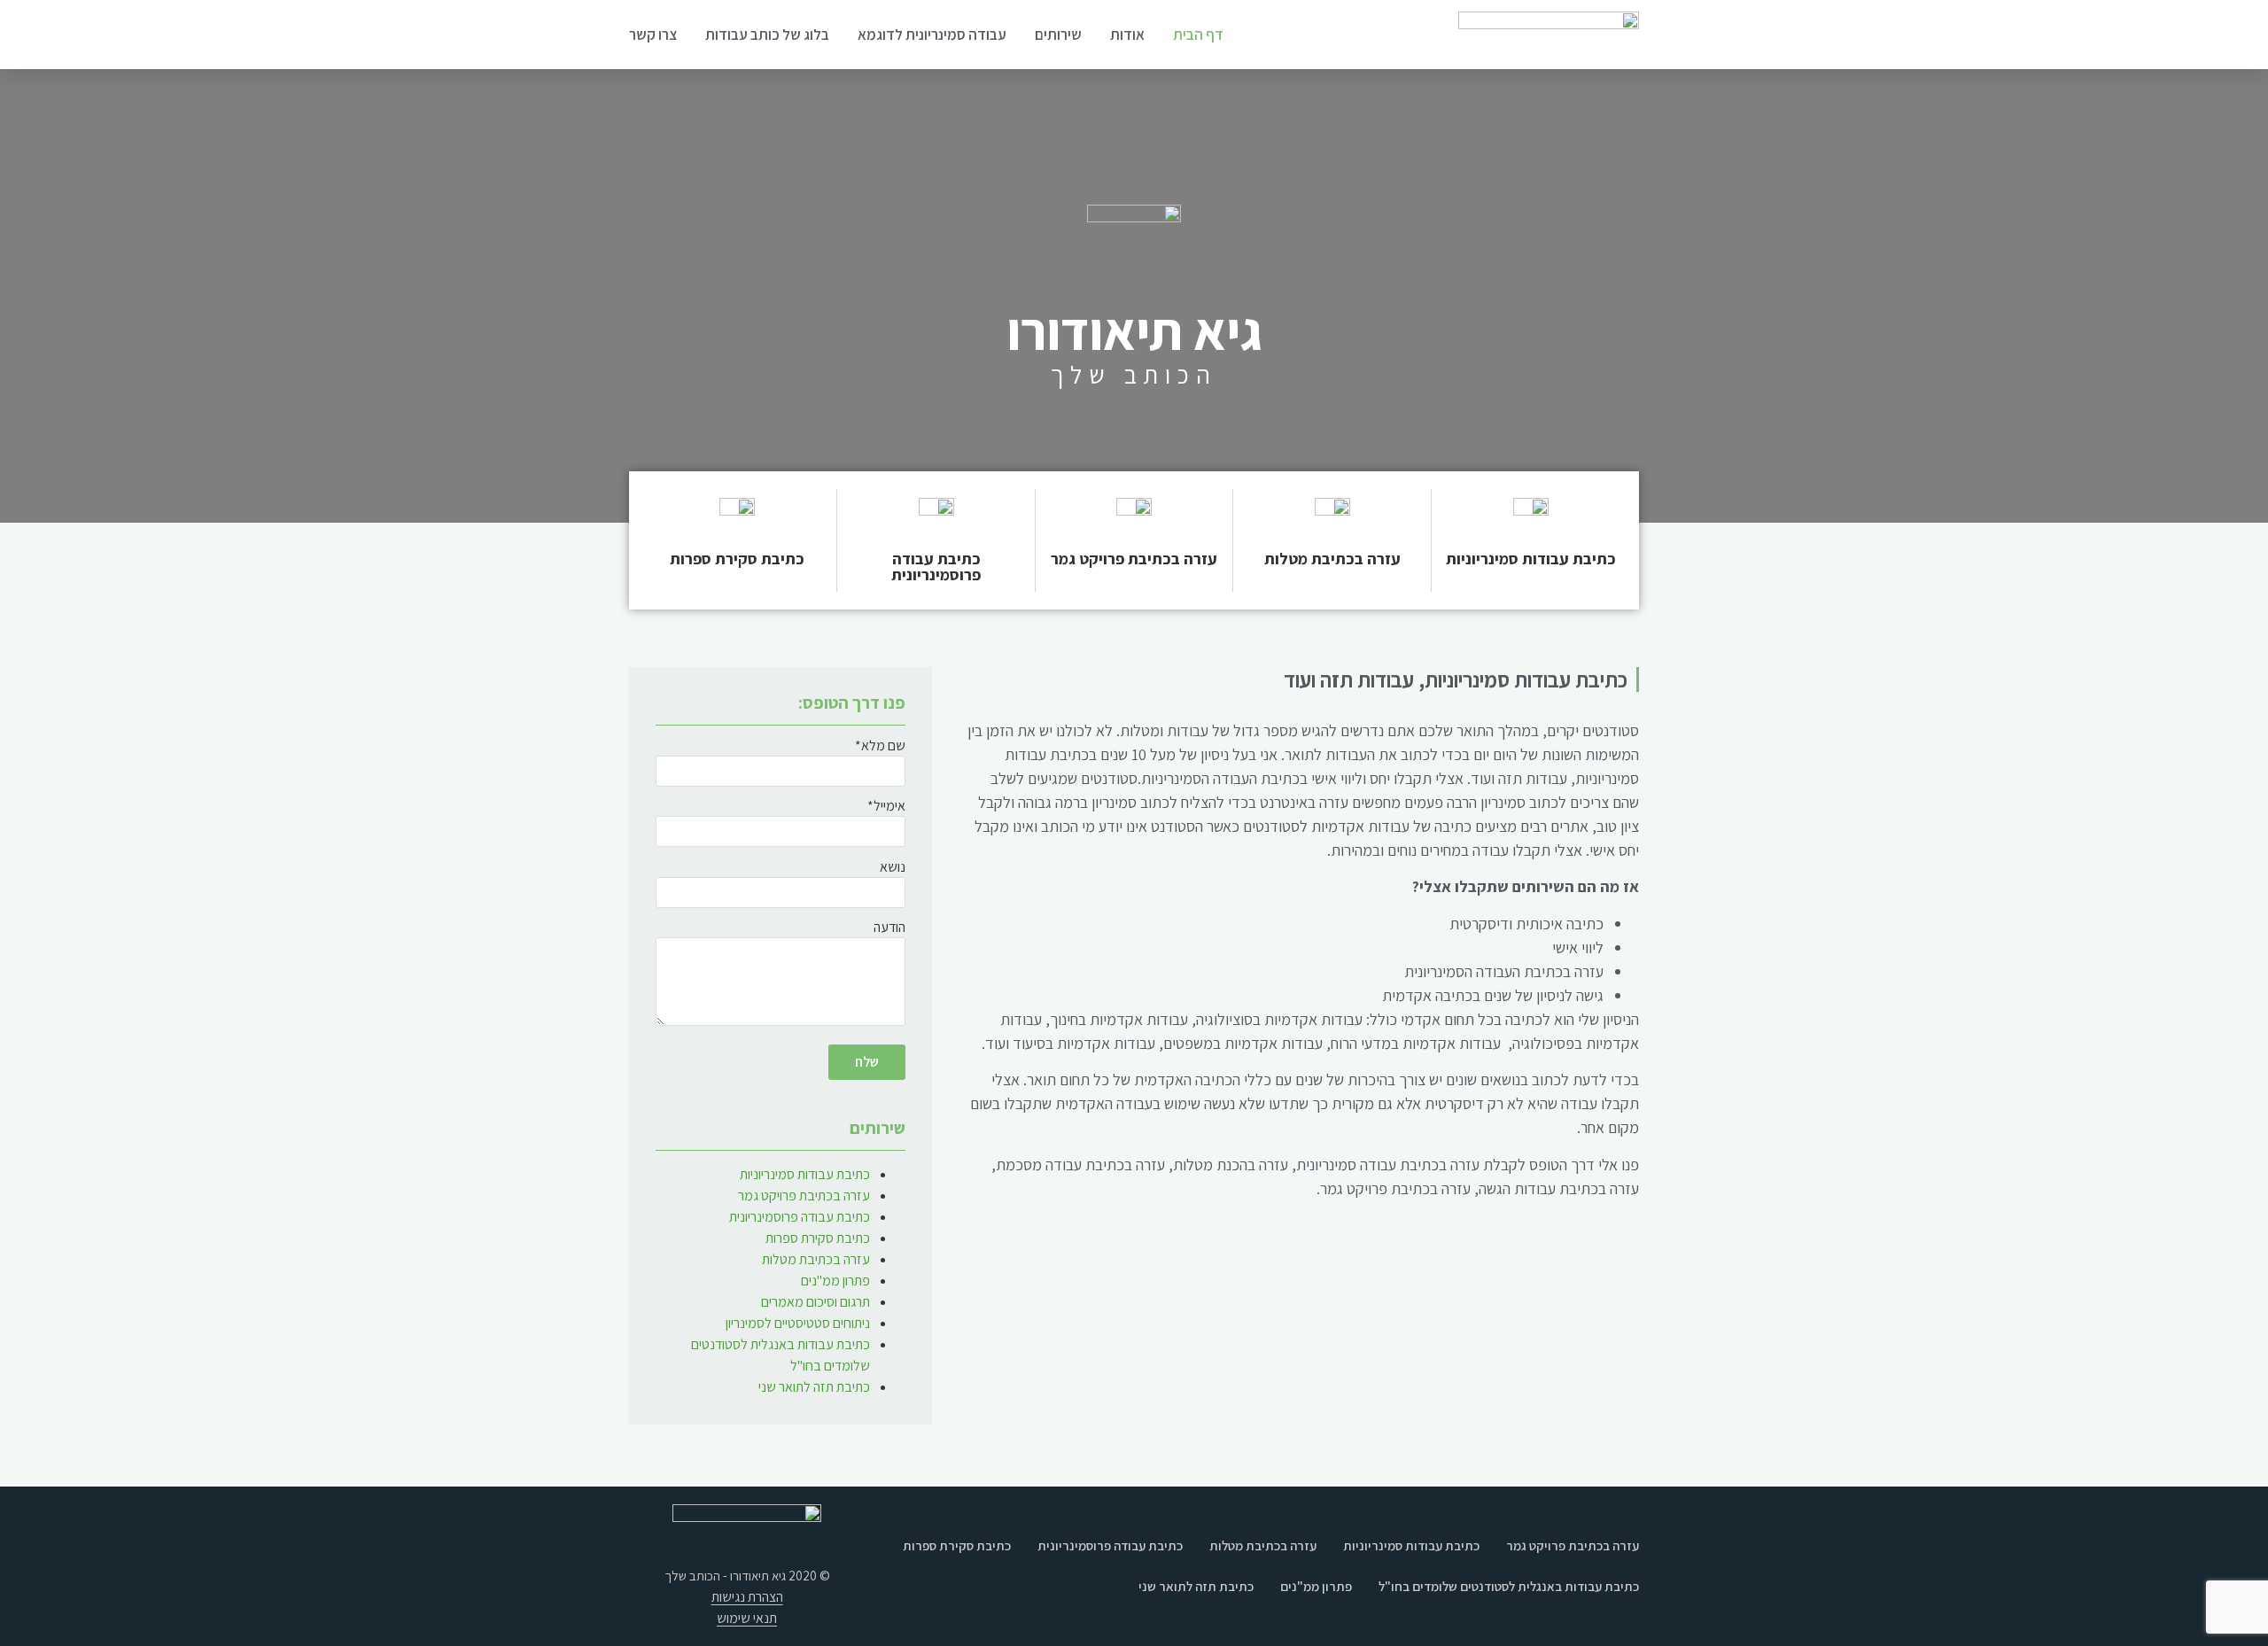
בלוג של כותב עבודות (767, 35)
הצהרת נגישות (747, 1597)
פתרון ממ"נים (835, 1281)
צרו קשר (653, 35)
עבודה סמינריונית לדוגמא (932, 35)
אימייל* (886, 807)
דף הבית (1198, 35)
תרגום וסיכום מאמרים (816, 1302)
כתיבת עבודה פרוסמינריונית (936, 567)
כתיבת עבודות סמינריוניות (1531, 559)
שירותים (1058, 35)
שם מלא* (880, 747)
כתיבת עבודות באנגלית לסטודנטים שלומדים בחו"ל (1509, 1586)
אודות (1127, 35)
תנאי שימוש (747, 1618)
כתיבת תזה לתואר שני (814, 1387)
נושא (893, 868)
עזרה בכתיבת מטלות (1332, 559)
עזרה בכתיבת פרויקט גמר (1134, 559)
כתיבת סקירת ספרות (737, 559)
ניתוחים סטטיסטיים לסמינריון (798, 1323)
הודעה (889, 928)
